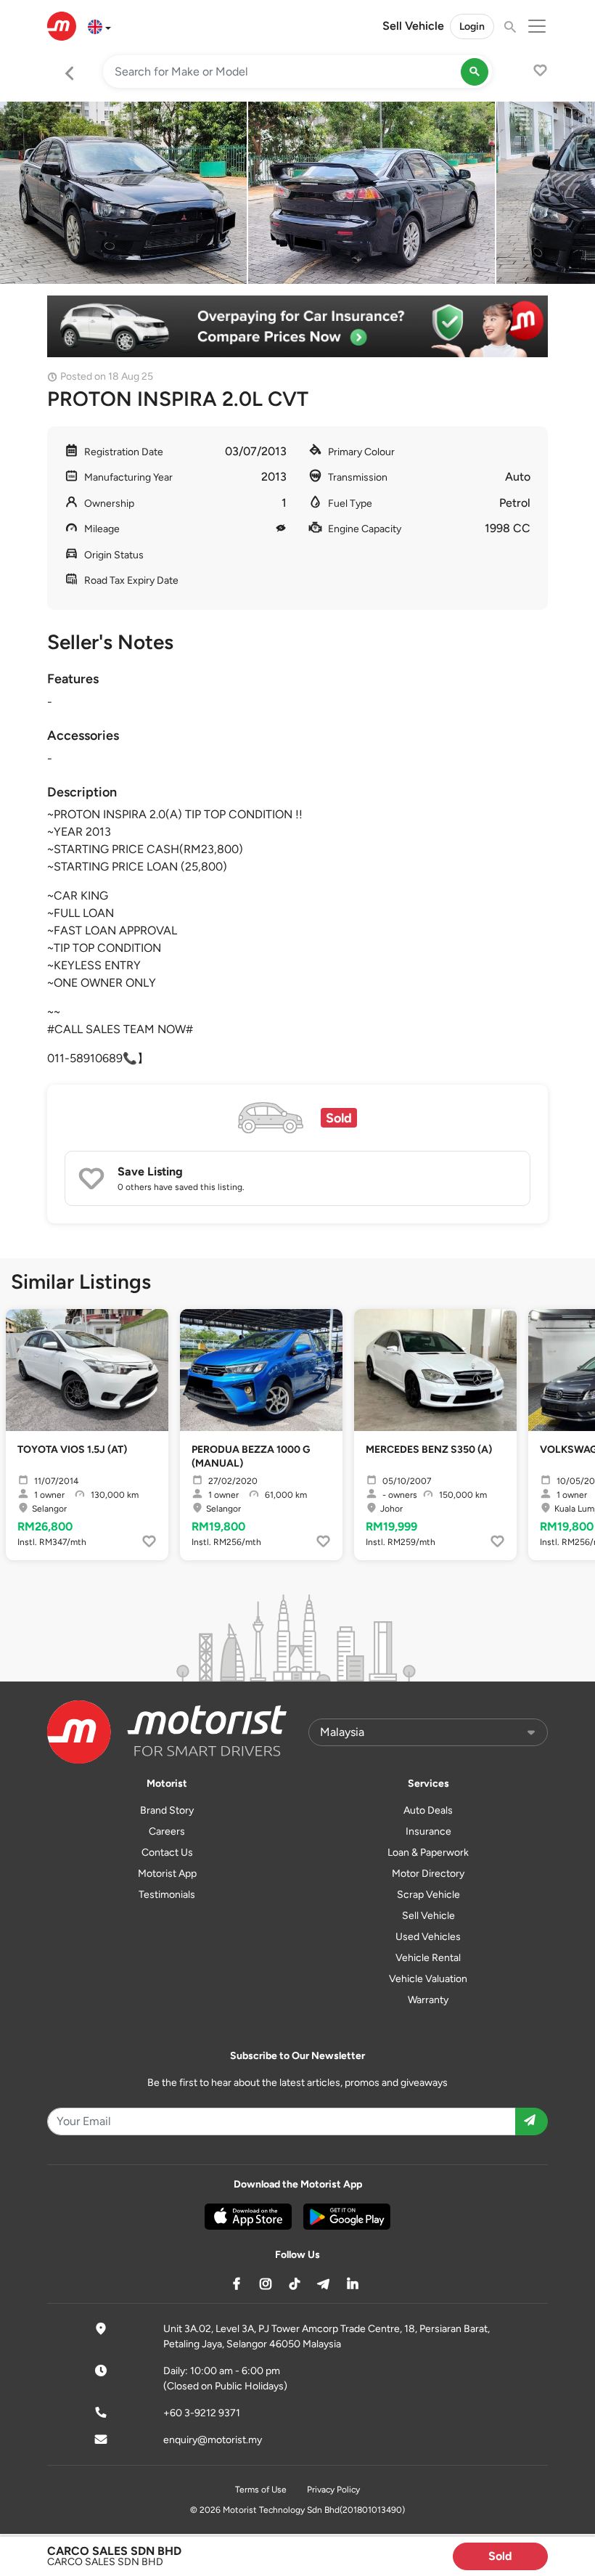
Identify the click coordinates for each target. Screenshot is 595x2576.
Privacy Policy (333, 2490)
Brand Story (167, 1810)
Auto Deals (428, 1810)
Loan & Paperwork (428, 1852)
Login (472, 27)
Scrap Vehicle (428, 1895)
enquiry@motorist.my (213, 2440)
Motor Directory (428, 1874)
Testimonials (167, 1895)
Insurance (428, 1831)
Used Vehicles (428, 1937)
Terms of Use (261, 2490)
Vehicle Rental (428, 1958)
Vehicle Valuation (428, 1979)
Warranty (428, 2000)
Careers (167, 1831)
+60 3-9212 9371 (202, 2413)
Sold (500, 2556)
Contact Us (167, 1852)
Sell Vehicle (413, 26)
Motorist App (167, 1874)
